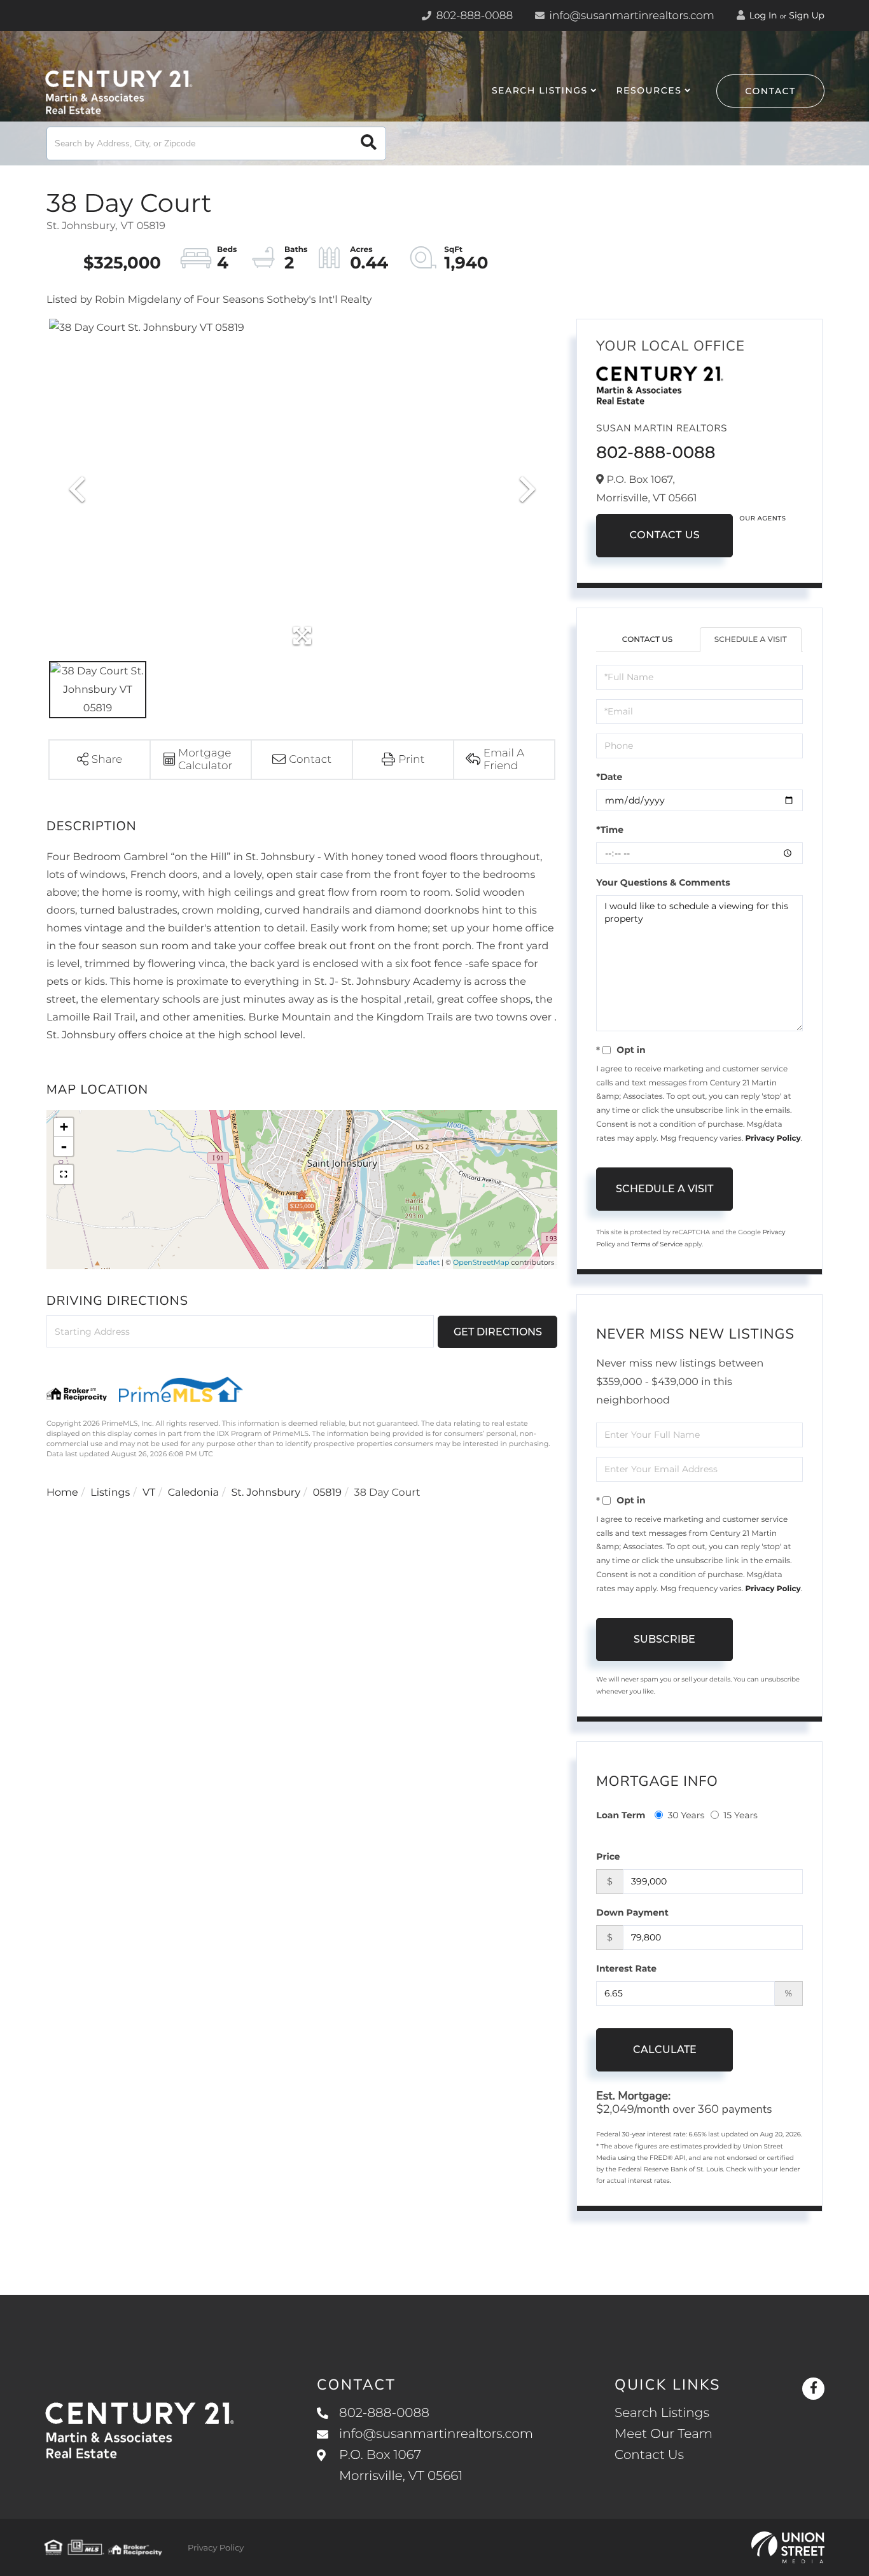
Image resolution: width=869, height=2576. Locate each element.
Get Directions (498, 1332)
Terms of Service (657, 1244)
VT (149, 1493)
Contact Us (664, 535)
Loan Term (621, 1815)
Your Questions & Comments (663, 882)
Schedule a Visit (751, 640)
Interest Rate (626, 1968)
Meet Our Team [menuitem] (664, 2434)
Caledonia (193, 1493)
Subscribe (664, 1639)
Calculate (665, 2050)
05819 (327, 1493)
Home (62, 1493)
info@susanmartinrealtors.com (630, 16)
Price (608, 1856)
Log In (762, 15)
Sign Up (807, 15)
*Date (609, 777)
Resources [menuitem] (649, 90)
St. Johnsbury (266, 1493)
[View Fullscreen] (64, 1174)
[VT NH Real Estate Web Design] (788, 2547)
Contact (770, 91)
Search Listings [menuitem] (540, 90)
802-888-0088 (473, 16)
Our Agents (762, 518)
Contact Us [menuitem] (649, 2455)
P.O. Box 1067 (401, 2466)
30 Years (686, 1815)
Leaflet (428, 1262)
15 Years (740, 1815)
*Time (610, 830)
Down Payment (632, 1912)
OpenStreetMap (481, 1262)
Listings (110, 1493)
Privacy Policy (773, 1138)
